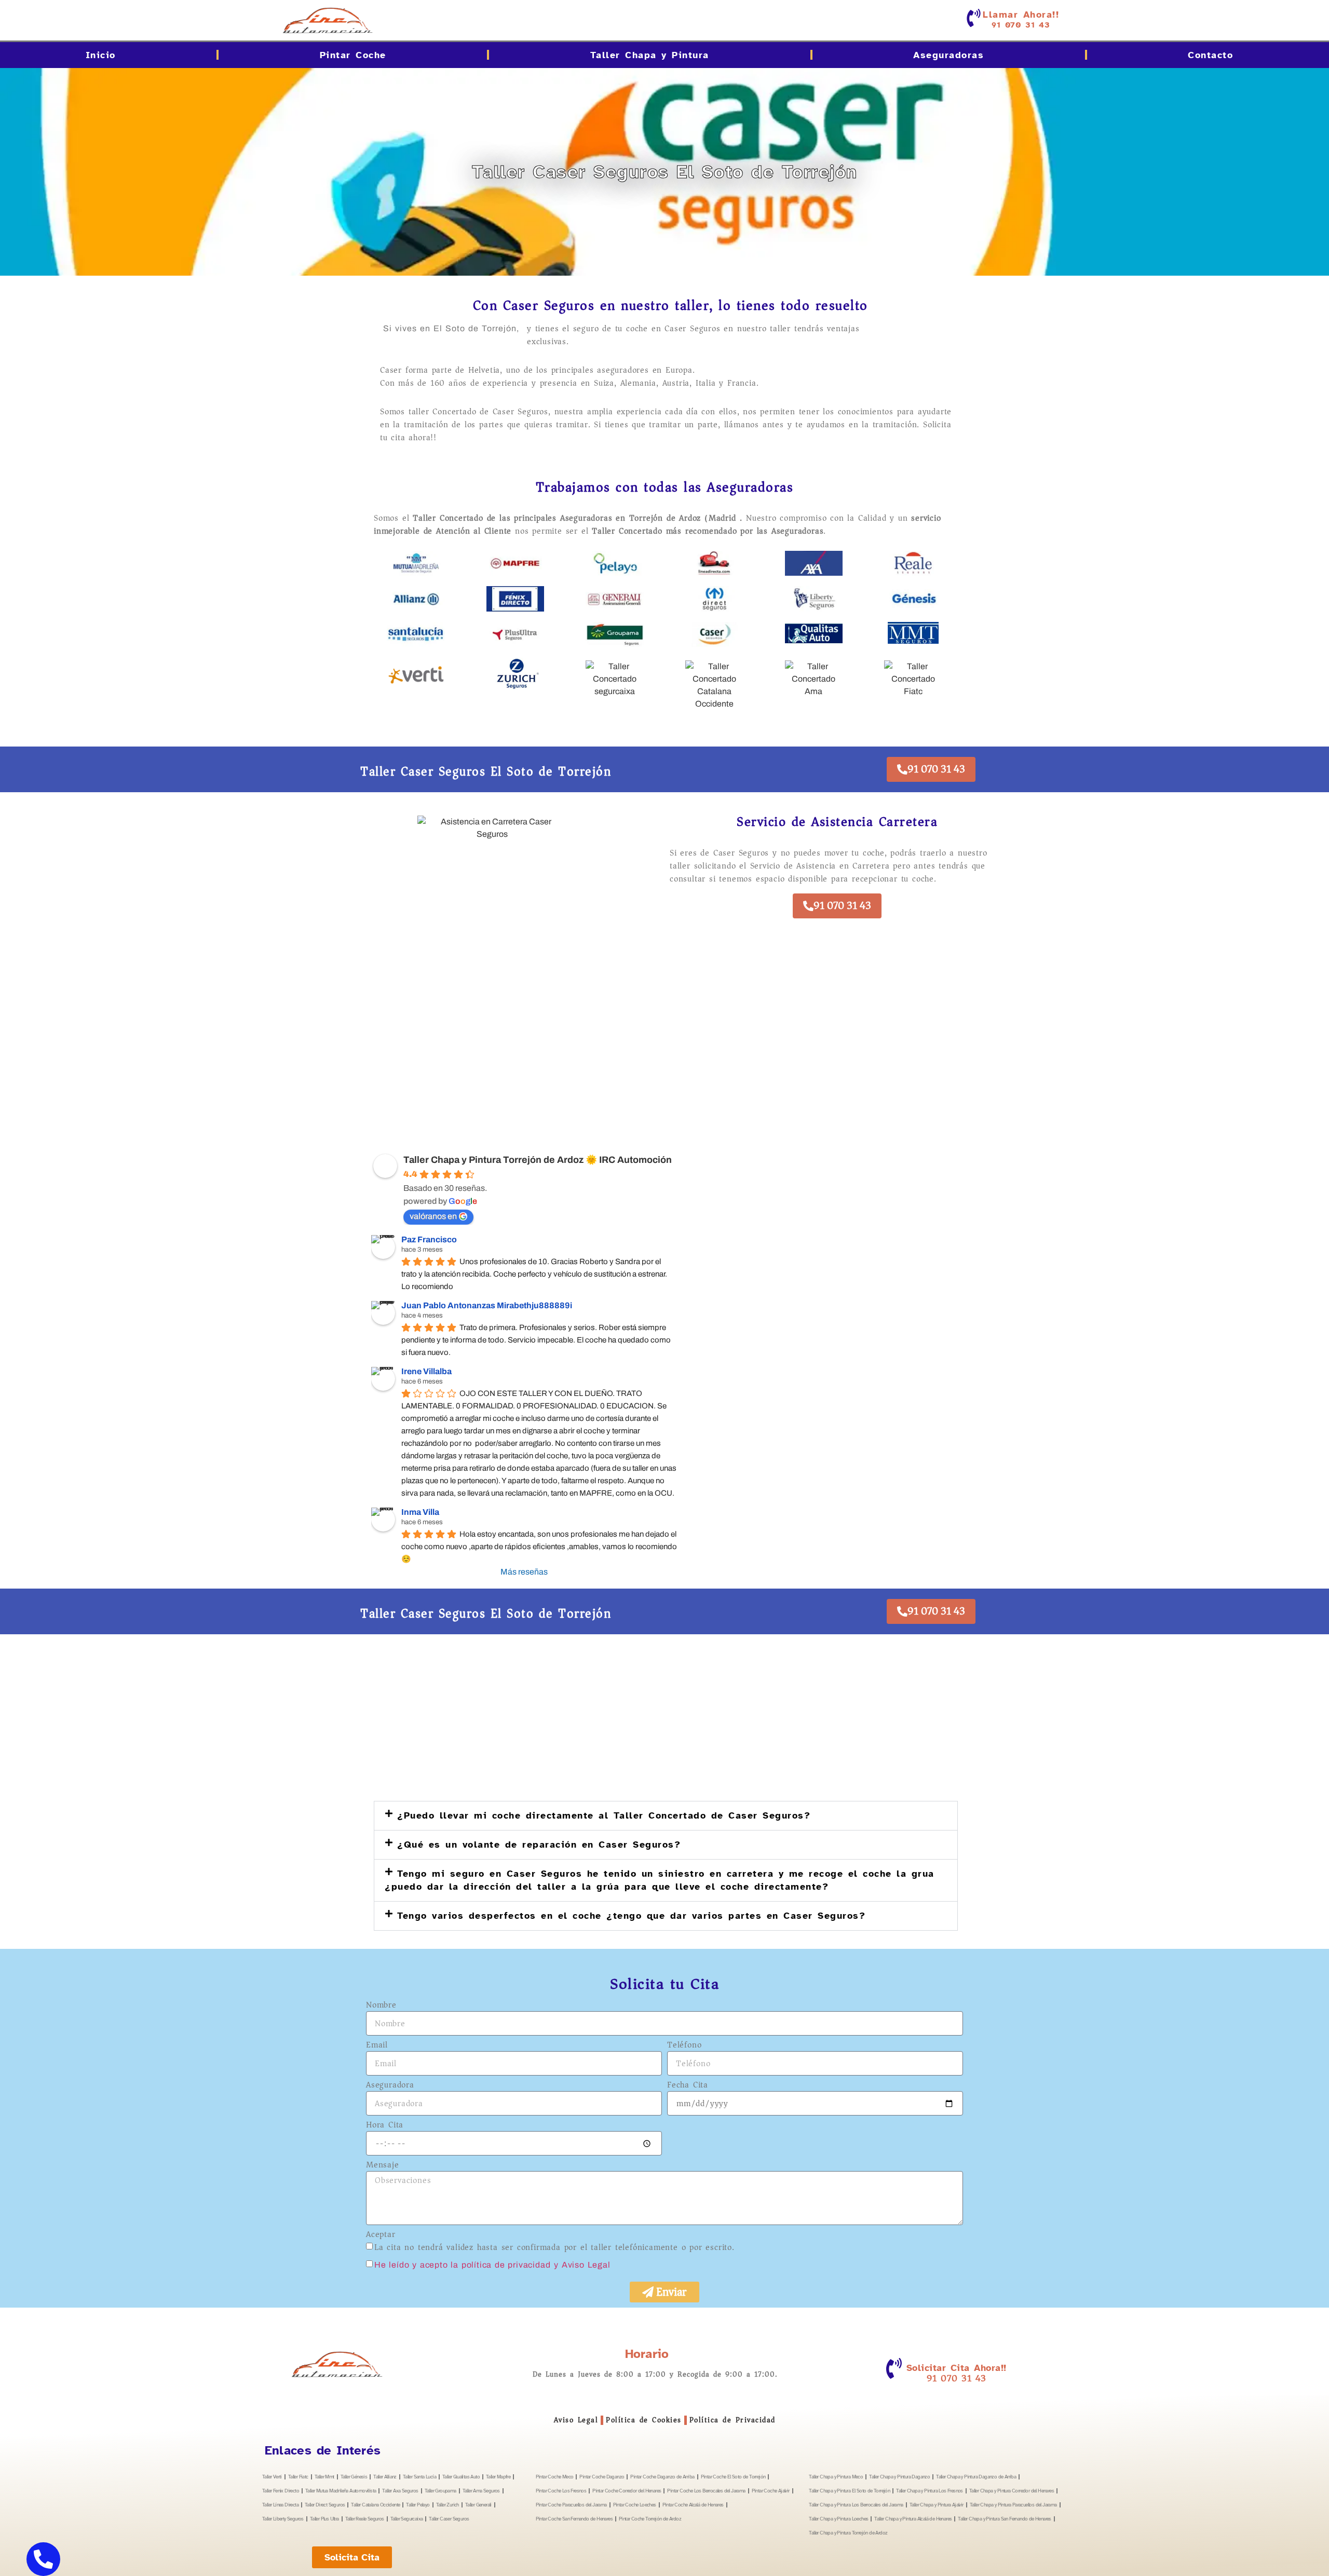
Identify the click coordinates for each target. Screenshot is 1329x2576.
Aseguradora (390, 2086)
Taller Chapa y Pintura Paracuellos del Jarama (1013, 2505)
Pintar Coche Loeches (635, 2505)
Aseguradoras (948, 55)
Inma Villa (420, 1512)
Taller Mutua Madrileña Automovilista (341, 2491)
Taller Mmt (324, 2477)
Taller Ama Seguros (481, 2491)
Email (377, 2046)
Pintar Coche (353, 55)
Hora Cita (385, 2126)
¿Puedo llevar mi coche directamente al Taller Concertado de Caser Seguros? (604, 1815)
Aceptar (381, 2235)
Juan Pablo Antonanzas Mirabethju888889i (487, 1305)
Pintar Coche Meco (555, 2477)
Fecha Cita (688, 2086)
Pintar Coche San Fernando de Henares (574, 2519)
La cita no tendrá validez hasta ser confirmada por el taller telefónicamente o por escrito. (554, 2247)
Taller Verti (272, 2477)
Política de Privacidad (733, 2420)
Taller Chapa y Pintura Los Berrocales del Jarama (856, 2505)
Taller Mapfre (498, 2477)
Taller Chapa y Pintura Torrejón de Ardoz (848, 2533)
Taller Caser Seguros (449, 2519)
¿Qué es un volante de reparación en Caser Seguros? (539, 1845)
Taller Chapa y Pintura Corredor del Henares (1012, 2491)
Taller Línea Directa (280, 2505)
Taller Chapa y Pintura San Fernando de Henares (1004, 2519)
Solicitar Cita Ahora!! (957, 2368)
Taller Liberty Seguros (283, 2519)
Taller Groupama (440, 2491)
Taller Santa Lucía (419, 2477)
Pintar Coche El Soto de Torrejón (733, 2477)
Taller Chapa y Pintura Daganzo (899, 2477)
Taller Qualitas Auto (461, 2477)
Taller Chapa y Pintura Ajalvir (937, 2505)
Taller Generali (478, 2505)
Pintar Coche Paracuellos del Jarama (571, 2505)
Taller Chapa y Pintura (650, 55)
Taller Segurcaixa (407, 2519)
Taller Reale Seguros (365, 2519)
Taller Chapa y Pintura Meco (836, 2477)
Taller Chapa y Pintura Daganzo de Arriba (976, 2477)
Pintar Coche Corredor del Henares (627, 2491)
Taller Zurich (447, 2505)
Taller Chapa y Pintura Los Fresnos (930, 2491)
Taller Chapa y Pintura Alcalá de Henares (913, 2519)
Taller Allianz (385, 2477)
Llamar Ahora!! (1021, 15)
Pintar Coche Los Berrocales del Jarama (706, 2491)
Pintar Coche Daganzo (602, 2477)
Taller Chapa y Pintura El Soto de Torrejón (849, 2491)
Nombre (381, 2006)
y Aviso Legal (582, 2265)
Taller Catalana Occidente (375, 2505)
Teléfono (684, 2046)
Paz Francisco (429, 1239)
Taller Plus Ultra (324, 2519)
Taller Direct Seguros (325, 2505)
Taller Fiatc (298, 2477)
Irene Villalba (426, 1371)
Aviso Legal (576, 2420)
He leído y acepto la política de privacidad (462, 2265)
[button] (666, 1816)
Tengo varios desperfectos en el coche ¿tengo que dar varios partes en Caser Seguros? (631, 1916)
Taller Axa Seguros (400, 2491)
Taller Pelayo (418, 2505)
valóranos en (433, 1216)
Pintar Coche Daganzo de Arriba (662, 2477)
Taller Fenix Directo (281, 2491)
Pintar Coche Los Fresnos (561, 2491)
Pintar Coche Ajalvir (771, 2491)
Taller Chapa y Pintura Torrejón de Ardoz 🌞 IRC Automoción (538, 1160)
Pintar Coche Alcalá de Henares (693, 2505)
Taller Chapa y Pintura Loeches (838, 2519)
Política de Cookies (644, 2420)
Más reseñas (524, 1572)
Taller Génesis (354, 2477)
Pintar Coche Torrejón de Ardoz (650, 2519)
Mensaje (383, 2166)
